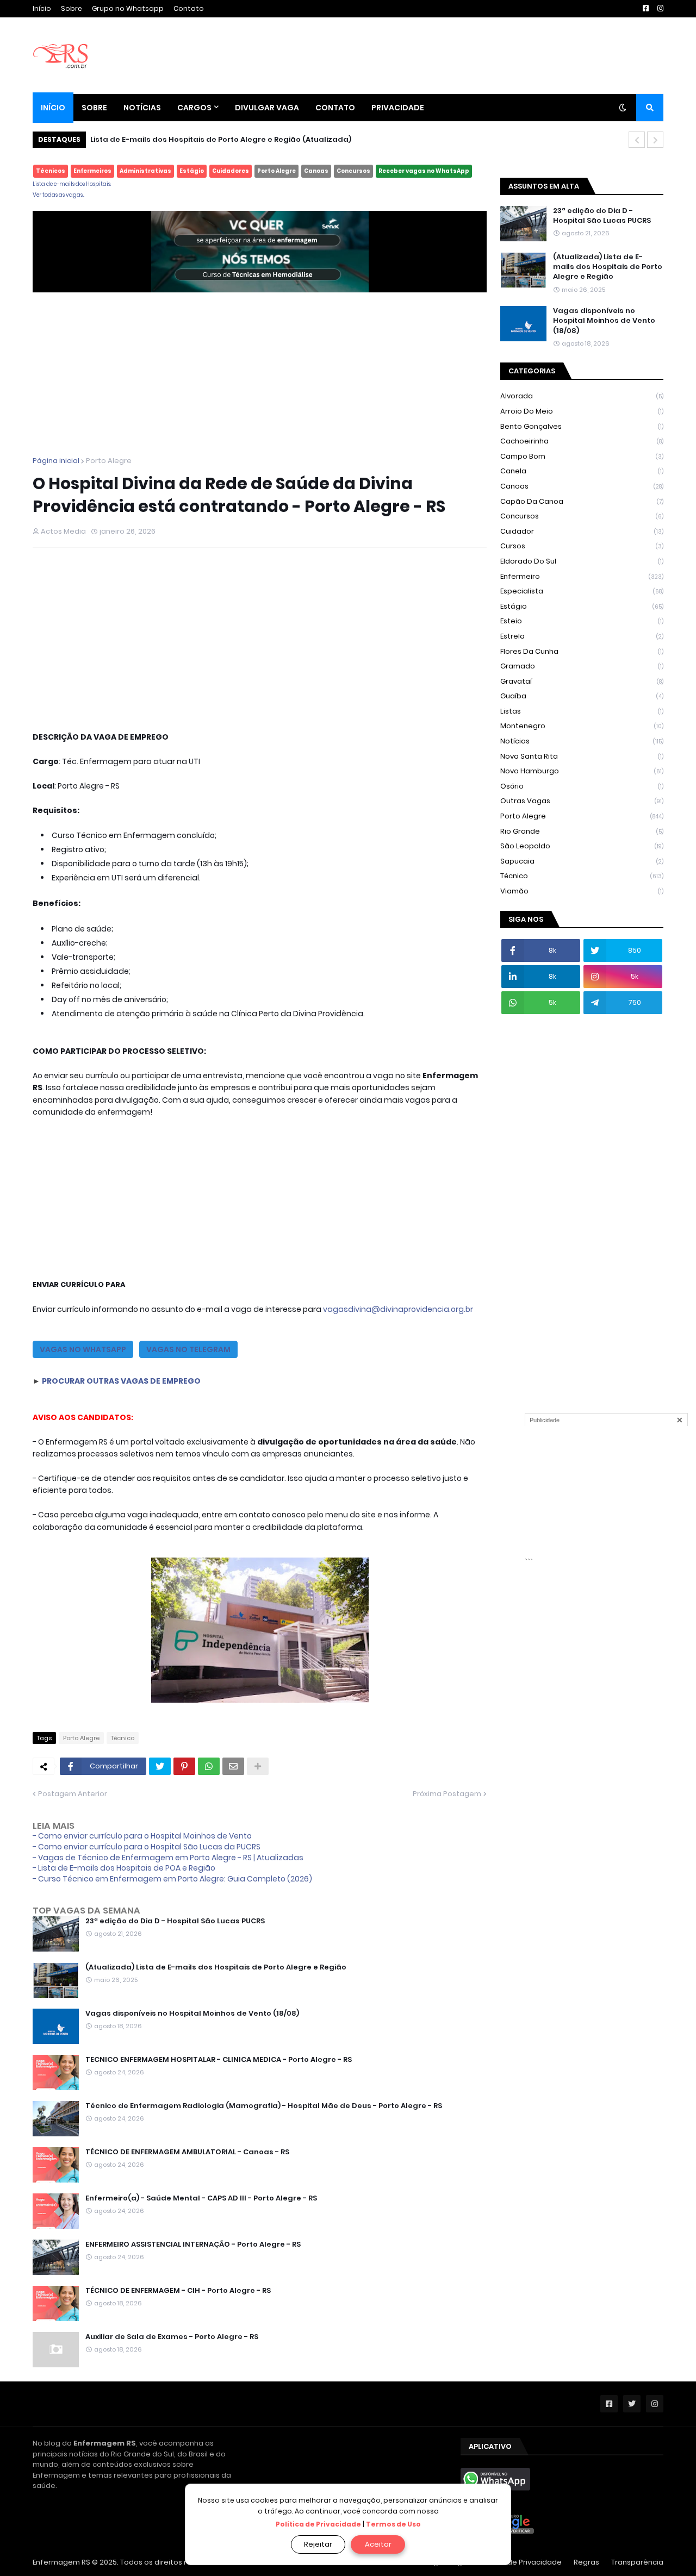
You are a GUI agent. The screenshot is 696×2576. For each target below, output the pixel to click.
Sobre (72, 8)
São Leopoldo (582, 846)
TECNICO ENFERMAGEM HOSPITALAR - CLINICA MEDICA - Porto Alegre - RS (219, 2060)
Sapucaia (582, 861)
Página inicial (56, 461)
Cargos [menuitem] (194, 108)
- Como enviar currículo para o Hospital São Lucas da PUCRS (147, 1847)
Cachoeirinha (582, 441)
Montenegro (582, 726)
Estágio (192, 171)
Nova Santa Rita (582, 756)
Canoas (316, 171)
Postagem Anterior (73, 1794)
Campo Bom (582, 456)
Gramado (582, 666)
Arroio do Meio (582, 411)
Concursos (353, 171)
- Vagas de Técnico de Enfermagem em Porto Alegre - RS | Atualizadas (168, 1858)
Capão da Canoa (582, 501)
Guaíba (582, 696)
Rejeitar (318, 2544)
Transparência (637, 2562)
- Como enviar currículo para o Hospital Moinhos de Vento (142, 1836)
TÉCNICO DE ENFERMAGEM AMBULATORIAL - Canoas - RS (187, 2152)
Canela (582, 471)
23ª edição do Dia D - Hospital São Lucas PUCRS (175, 1921)
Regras (586, 2562)
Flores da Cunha (582, 651)
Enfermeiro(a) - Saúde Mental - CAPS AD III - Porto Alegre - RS (201, 2198)
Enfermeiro (582, 576)
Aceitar (378, 2544)
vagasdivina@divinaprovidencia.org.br (398, 1309)
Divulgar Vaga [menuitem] (267, 108)
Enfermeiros (92, 171)
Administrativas (145, 171)
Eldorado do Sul (582, 561)
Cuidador (582, 531)
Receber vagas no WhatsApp (424, 171)
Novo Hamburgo (582, 771)
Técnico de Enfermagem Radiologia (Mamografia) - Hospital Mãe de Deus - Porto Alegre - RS (264, 2106)
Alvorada (582, 396)
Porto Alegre (276, 171)
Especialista (582, 591)
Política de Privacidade (318, 2524)
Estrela (582, 636)
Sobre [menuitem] (94, 108)
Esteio (582, 621)
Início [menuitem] (53, 108)
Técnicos (51, 171)
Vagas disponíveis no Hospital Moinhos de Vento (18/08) (192, 2014)
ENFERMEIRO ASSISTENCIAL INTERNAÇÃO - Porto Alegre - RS (193, 2244)
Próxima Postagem (447, 1794)
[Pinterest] (184, 1766)
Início (42, 8)
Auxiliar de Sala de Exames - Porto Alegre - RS (172, 2337)
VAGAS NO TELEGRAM (188, 1349)
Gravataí (582, 681)
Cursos (582, 546)
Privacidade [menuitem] (398, 108)
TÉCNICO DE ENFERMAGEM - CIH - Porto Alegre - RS (178, 2291)
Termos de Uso (393, 2524)
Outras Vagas (582, 801)
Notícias (582, 741)
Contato (189, 8)
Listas (582, 711)
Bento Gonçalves (582, 426)
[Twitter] (160, 1766)
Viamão (582, 891)
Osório (582, 786)
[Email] (233, 1766)
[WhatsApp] (209, 1766)
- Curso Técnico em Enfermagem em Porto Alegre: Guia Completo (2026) (172, 1879)
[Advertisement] (260, 368)
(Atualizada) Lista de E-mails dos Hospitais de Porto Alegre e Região (221, 139)
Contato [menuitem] (335, 108)
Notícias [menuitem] (142, 108)
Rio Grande (582, 831)
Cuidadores (231, 171)
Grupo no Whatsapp (128, 8)
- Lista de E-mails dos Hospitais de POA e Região (124, 1868)
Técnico (123, 1738)
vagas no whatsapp (83, 1349)
